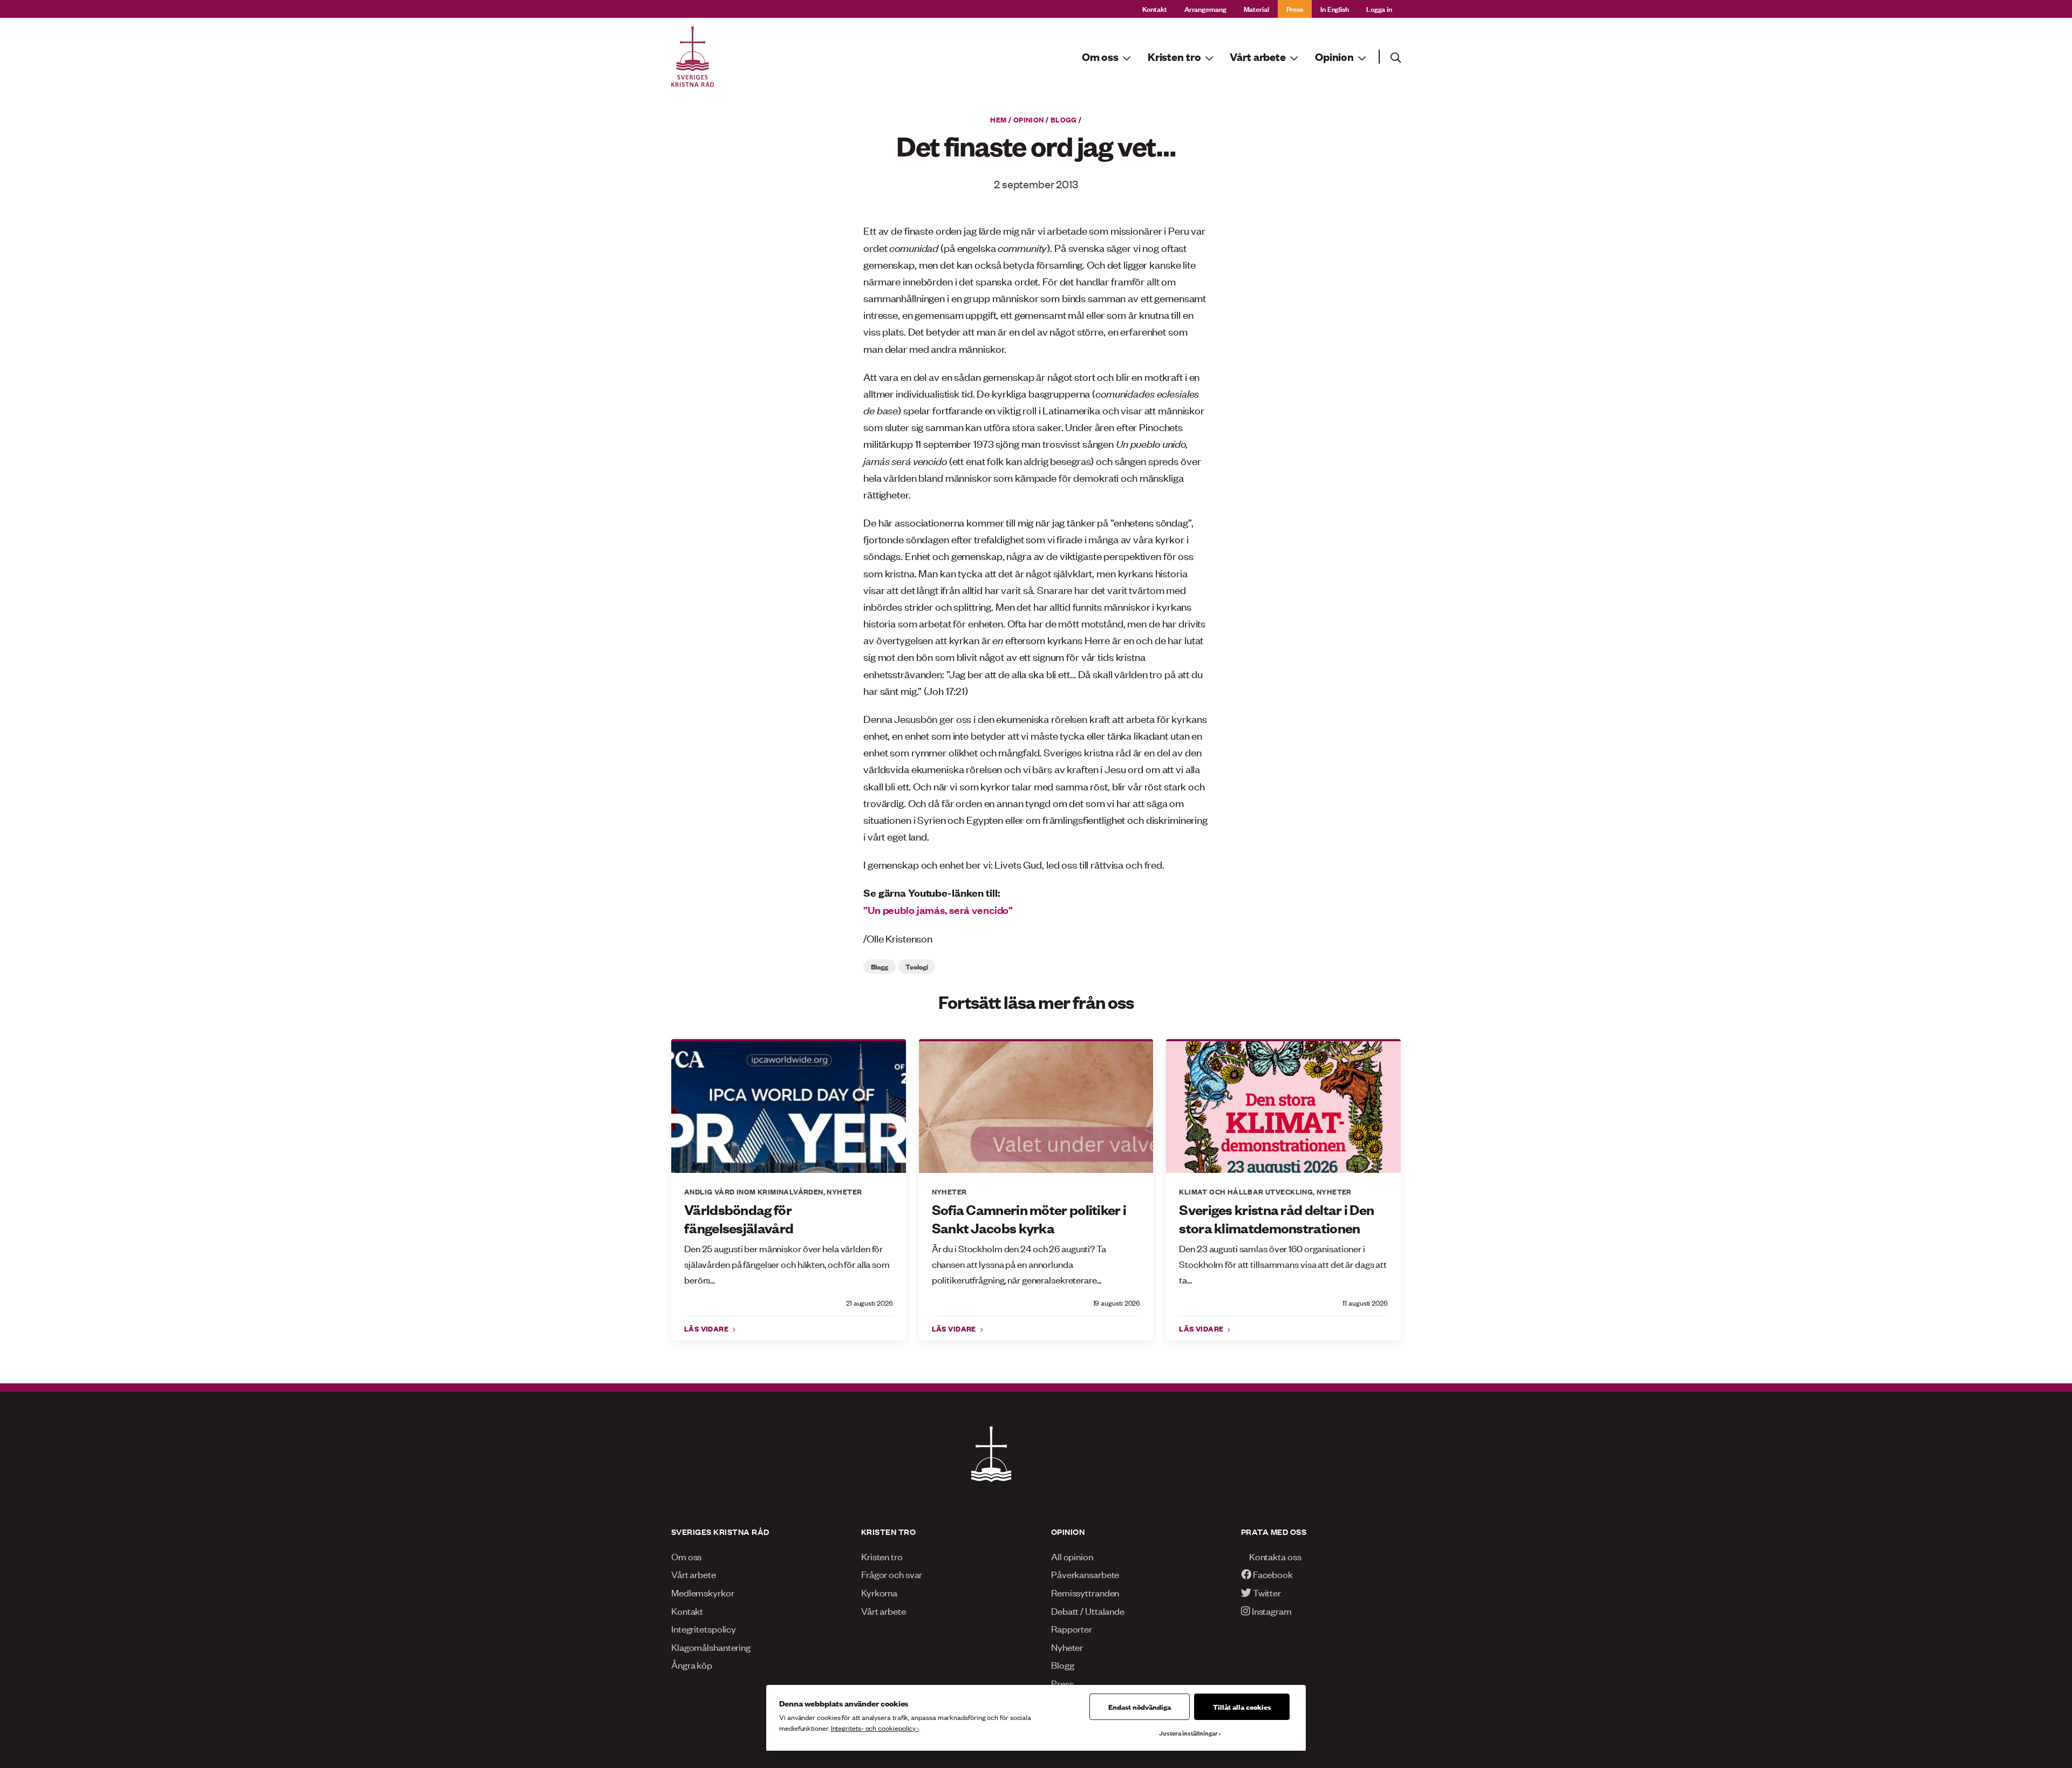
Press (1295, 8)
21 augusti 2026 (870, 1303)
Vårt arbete (694, 1574)
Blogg (1064, 119)
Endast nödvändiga (1140, 1706)
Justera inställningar (1188, 1733)
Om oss (686, 1556)
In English (1335, 8)
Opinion (1029, 119)
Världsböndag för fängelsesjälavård (739, 1219)
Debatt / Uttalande (1088, 1610)
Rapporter (1072, 1628)
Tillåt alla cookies (1242, 1706)
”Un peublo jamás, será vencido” (938, 910)
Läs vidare (707, 1328)
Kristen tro (882, 1556)
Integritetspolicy (704, 1628)
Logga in (1379, 8)
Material (1256, 8)
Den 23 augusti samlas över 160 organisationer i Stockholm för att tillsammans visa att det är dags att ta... (1283, 1264)
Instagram (1271, 1610)
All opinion (1072, 1556)
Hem (998, 119)
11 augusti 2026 (1365, 1303)
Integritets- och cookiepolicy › (875, 1728)
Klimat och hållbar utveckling (1246, 1191)
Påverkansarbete (1085, 1574)
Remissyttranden (1085, 1592)
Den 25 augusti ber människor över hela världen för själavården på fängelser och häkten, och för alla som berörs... (787, 1264)
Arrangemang (1205, 8)
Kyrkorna (879, 1592)
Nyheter (844, 1191)
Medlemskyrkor (703, 1592)
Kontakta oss (1274, 1556)
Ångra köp (692, 1664)
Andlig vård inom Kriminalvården (754, 1191)
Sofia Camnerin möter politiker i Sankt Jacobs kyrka (1029, 1219)
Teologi (916, 966)
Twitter (1266, 1592)
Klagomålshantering (711, 1647)
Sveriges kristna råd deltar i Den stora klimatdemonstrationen (1276, 1219)
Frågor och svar (892, 1574)
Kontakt (1155, 8)
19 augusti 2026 (1117, 1303)
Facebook (1272, 1574)
